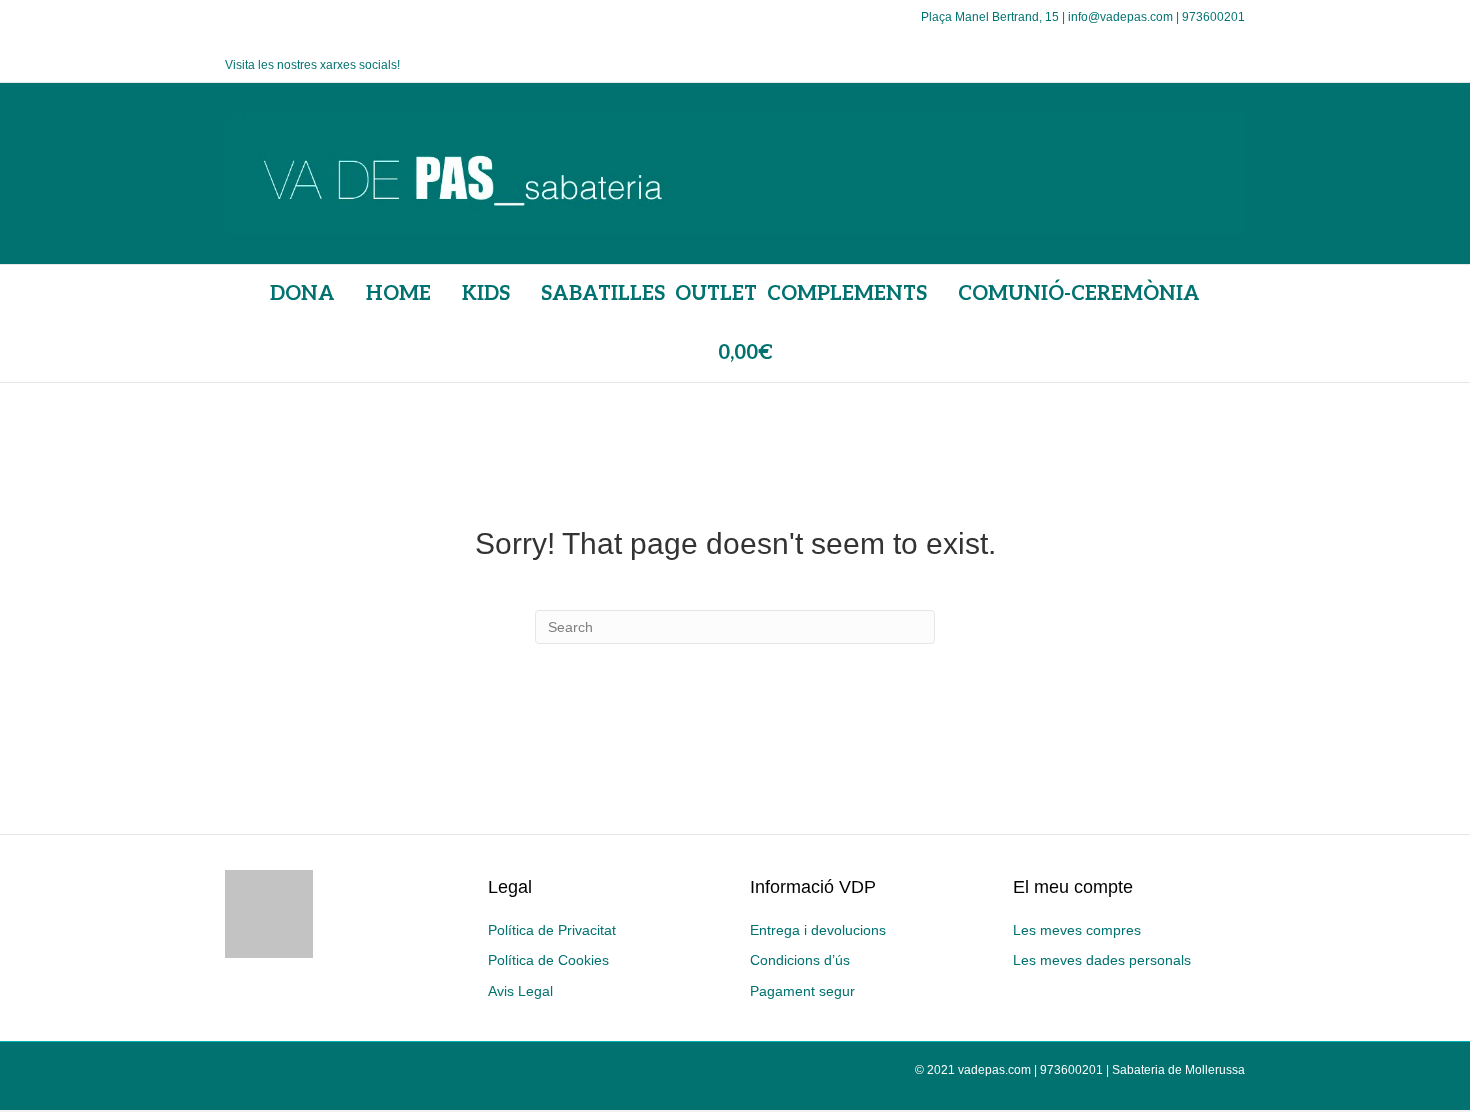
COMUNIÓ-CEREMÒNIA (1079, 294)
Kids (486, 294)
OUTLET (716, 294)
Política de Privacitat (552, 930)
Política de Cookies (548, 960)
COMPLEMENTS (847, 294)
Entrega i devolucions (818, 930)
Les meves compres (1077, 930)
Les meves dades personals (1102, 960)
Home (398, 294)
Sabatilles (603, 294)
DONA (302, 294)
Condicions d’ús (800, 960)
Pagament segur (802, 991)
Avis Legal (520, 991)
